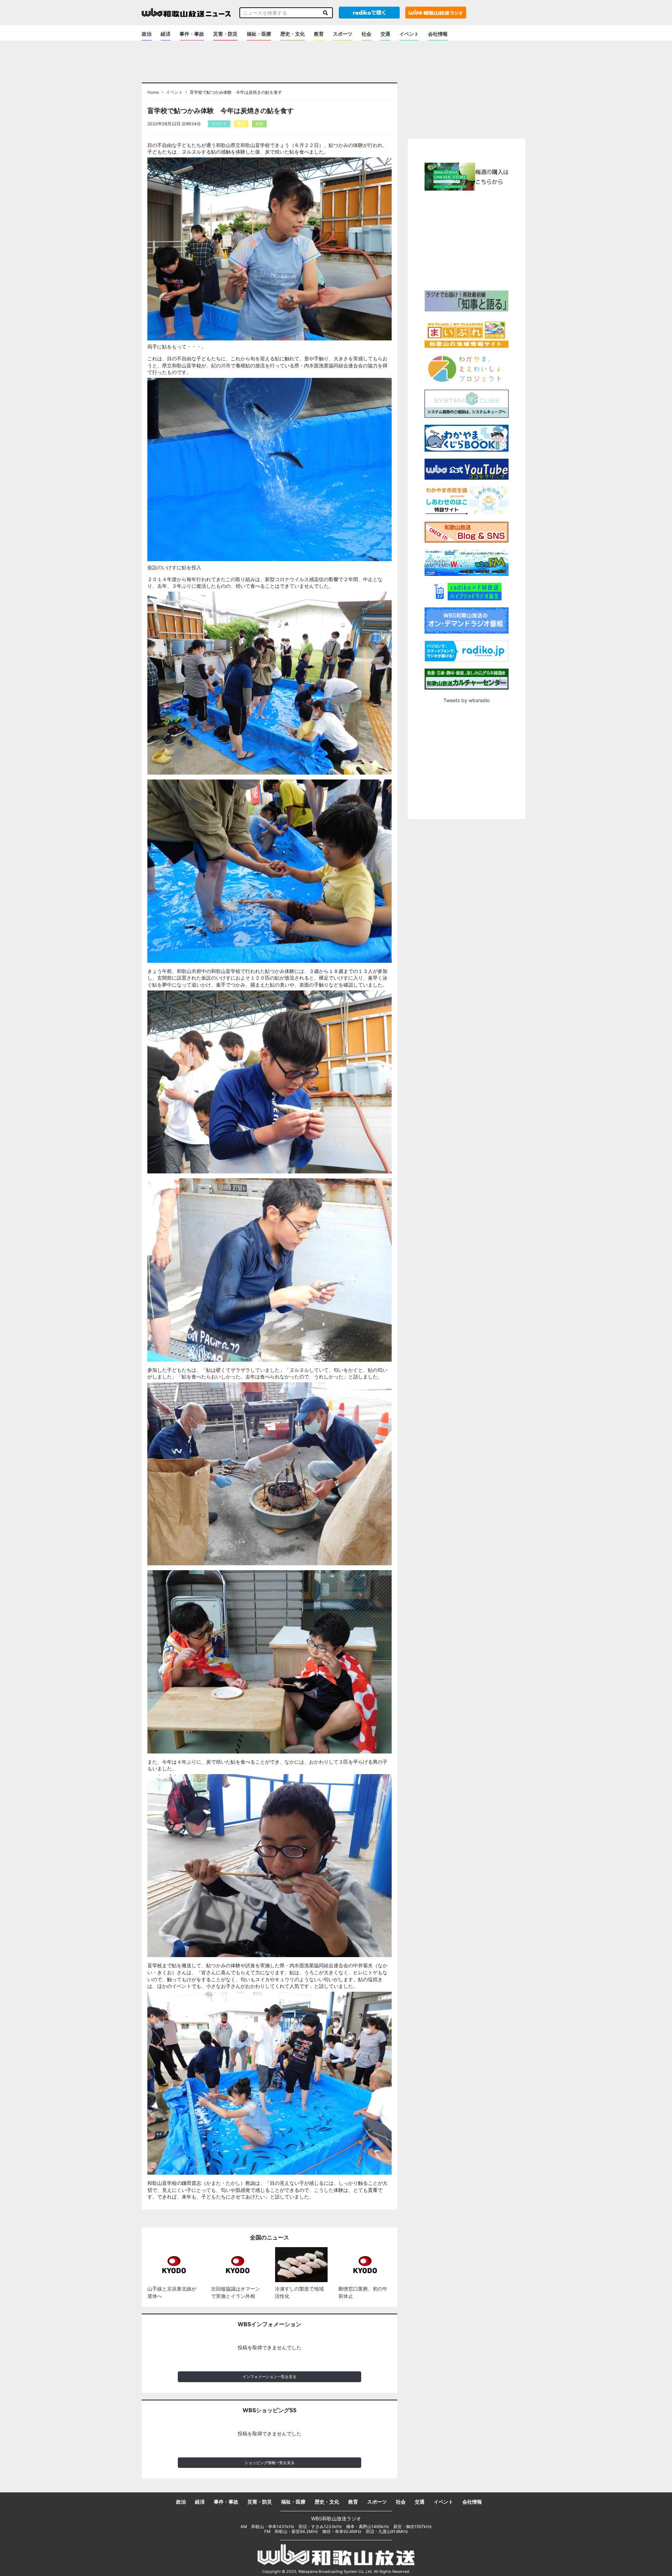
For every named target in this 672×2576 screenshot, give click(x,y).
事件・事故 (192, 34)
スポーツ (343, 34)
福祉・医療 (259, 34)
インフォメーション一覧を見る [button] (269, 2377)
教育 (319, 34)
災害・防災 (225, 34)
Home (153, 92)
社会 (366, 34)
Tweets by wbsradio (467, 700)
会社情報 (438, 34)
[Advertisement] (467, 240)
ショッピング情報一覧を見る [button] (270, 2463)
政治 (147, 34)
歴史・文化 (293, 34)
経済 (166, 34)
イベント (409, 34)
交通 (385, 34)
